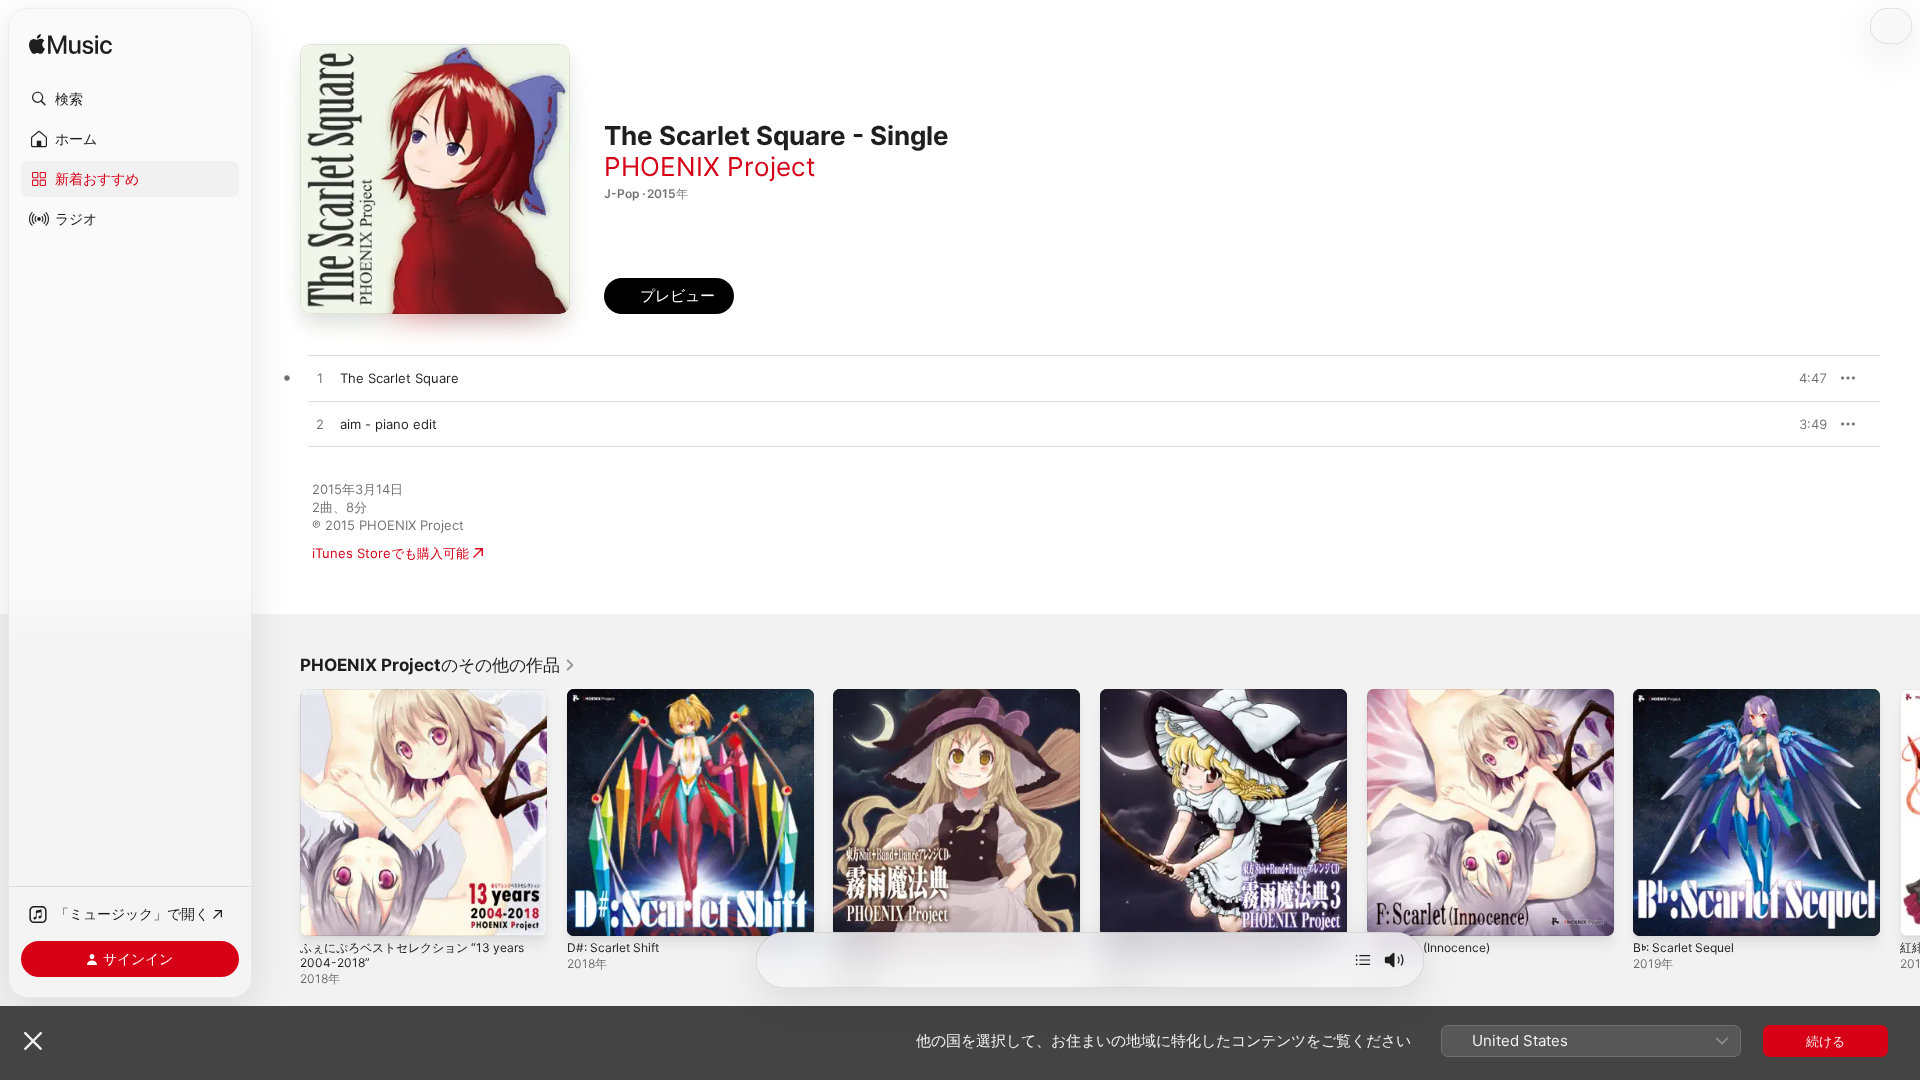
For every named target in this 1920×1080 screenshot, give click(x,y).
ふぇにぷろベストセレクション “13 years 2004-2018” (421, 705)
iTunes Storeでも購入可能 (390, 553)
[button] (130, 99)
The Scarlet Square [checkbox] (399, 378)
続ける (1825, 1041)
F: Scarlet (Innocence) (1436, 697)
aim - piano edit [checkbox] (388, 424)
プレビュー (1802, 378)
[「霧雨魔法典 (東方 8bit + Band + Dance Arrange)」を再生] (858, 911)
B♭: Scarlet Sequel (1689, 697)
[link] (438, 665)
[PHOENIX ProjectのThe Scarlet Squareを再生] (320, 379)
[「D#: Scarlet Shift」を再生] (592, 911)
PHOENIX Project (709, 166)
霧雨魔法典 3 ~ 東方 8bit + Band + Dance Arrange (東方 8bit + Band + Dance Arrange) (1208, 713)
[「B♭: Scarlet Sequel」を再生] (1658, 911)
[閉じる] (33, 1041)
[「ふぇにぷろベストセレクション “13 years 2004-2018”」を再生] (325, 911)
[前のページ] (280, 812)
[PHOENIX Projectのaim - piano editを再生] (320, 425)
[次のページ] (1900, 812)
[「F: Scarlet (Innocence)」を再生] (1392, 911)
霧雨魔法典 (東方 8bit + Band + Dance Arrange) (949, 705)
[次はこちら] (1363, 960)
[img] (70, 45)
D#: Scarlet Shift (617, 697)
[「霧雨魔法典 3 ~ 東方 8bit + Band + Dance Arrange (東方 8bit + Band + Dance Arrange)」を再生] (1125, 911)
